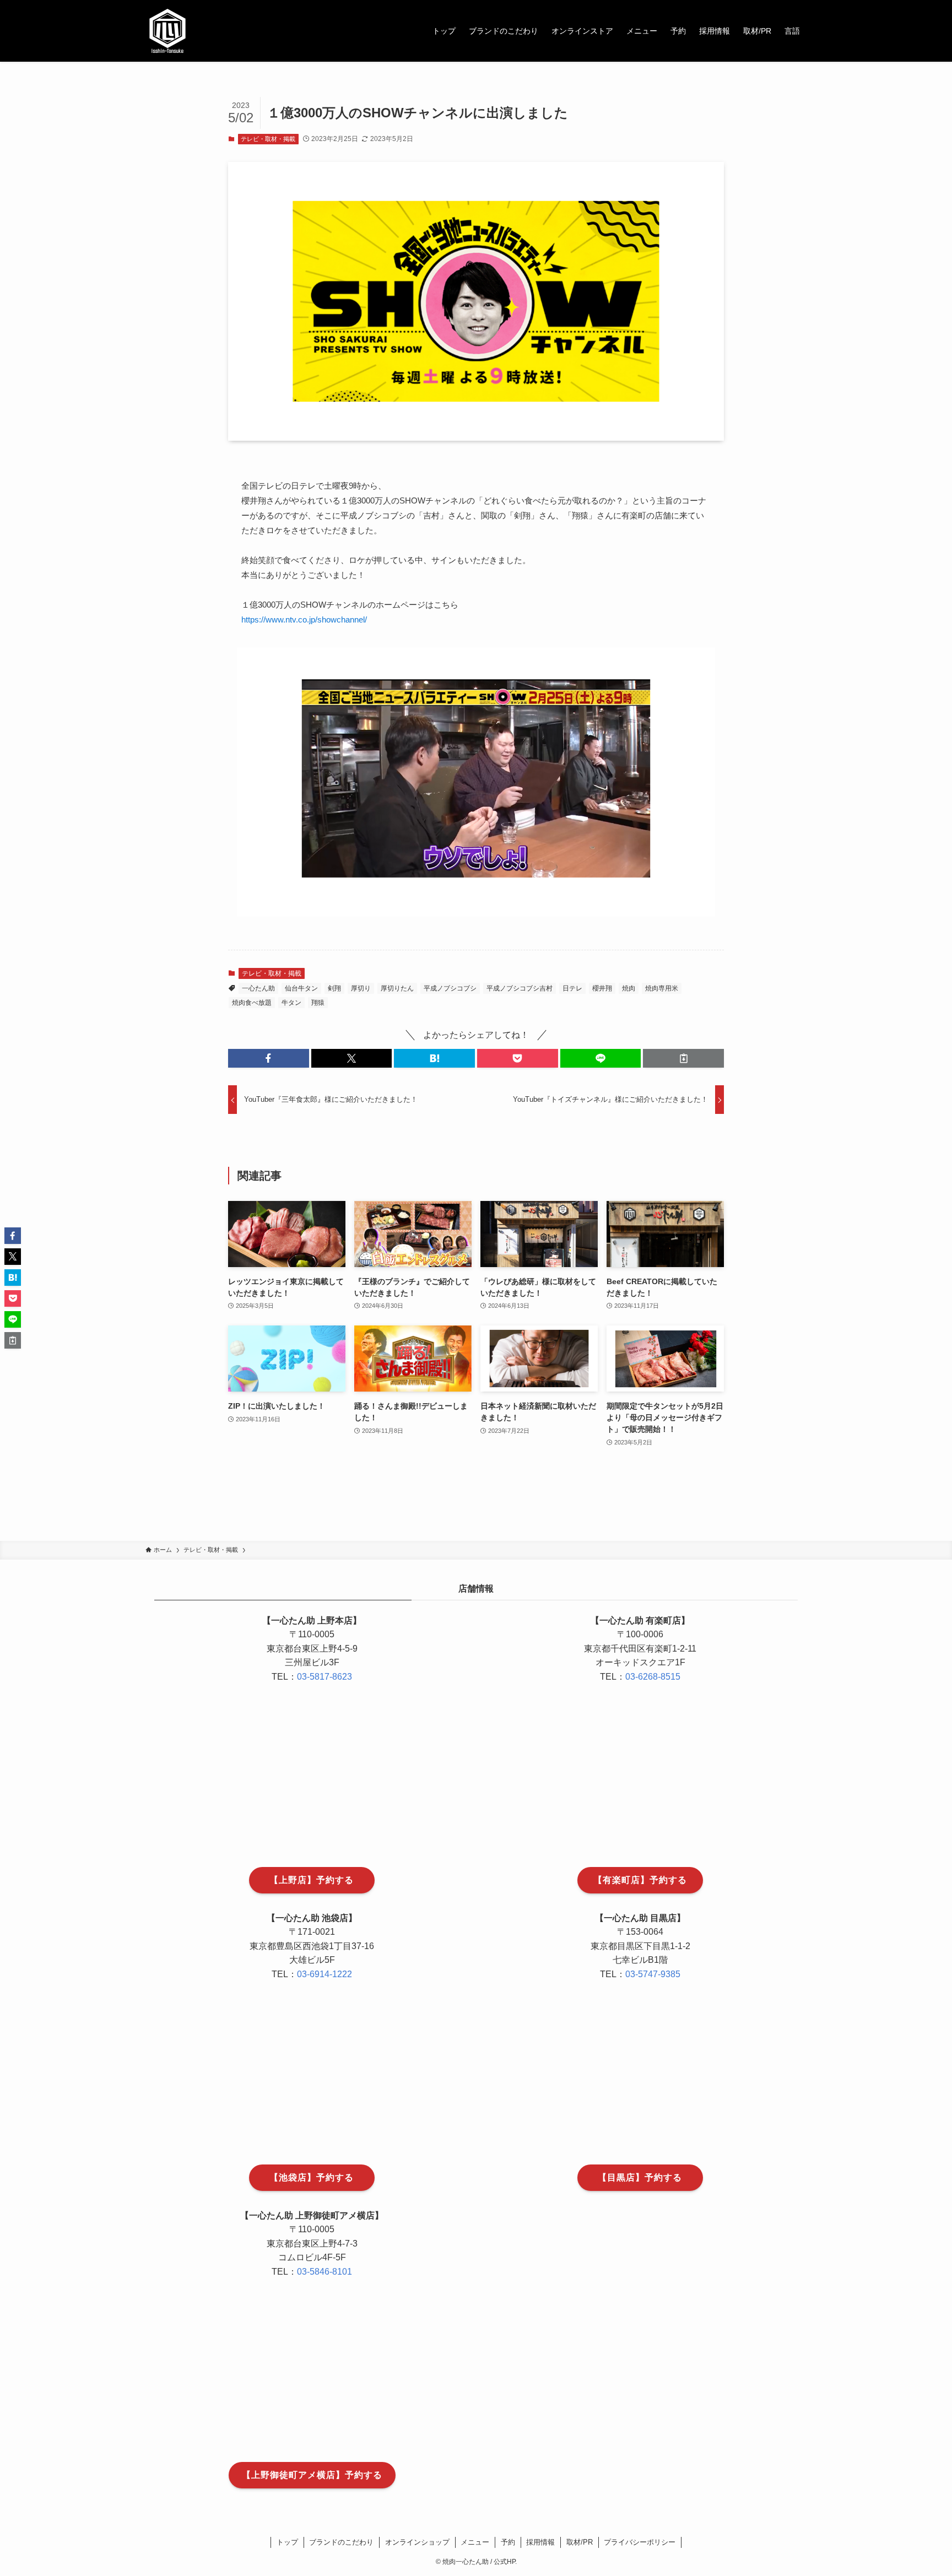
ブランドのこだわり (341, 2542)
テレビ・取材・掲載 (268, 139)
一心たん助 (258, 988)
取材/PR (580, 2542)
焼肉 (629, 988)
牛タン (291, 1003)
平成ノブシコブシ (450, 988)
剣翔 (334, 988)
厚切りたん (397, 988)
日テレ (572, 988)
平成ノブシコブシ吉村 (520, 988)
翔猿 (318, 1003)
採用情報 (540, 2542)
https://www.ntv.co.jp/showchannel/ (304, 619)
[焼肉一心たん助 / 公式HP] (167, 31)
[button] (269, 1058)
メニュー (475, 2542)
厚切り (361, 988)
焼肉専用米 (662, 988)
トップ (287, 2542)
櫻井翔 (602, 988)
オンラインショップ (417, 2542)
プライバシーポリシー (640, 2542)
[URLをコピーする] (683, 1058)
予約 (508, 2542)
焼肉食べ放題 (252, 1003)
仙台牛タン (301, 988)
